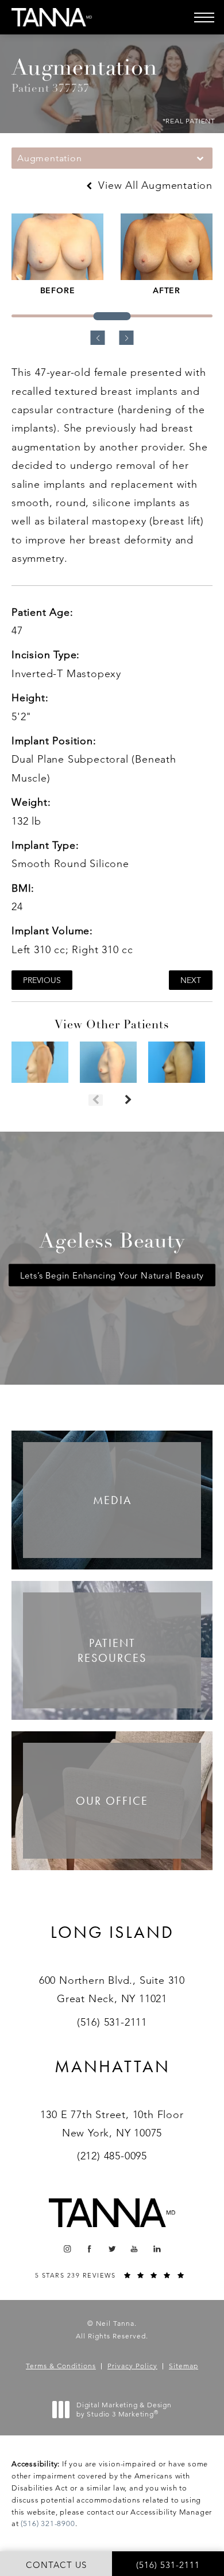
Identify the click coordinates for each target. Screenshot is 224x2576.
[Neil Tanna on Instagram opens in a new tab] (67, 2249)
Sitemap (184, 2366)
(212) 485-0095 (112, 2156)
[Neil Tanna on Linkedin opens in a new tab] (157, 2249)
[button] (204, 17)
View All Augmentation (154, 185)
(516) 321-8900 (48, 2523)
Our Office (112, 1801)
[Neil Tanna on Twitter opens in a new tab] (112, 2249)
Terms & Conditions (61, 2366)
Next (191, 980)
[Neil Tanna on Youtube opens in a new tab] (135, 2249)
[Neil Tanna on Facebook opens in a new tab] (90, 2249)
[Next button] (128, 1100)
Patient (112, 1650)
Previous (42, 980)
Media (112, 1500)
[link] (112, 1946)
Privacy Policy (132, 2366)
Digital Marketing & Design (124, 2409)
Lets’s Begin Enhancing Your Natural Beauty (112, 1275)
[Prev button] (96, 1100)
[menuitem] (67, 2249)
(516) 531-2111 (112, 2022)
